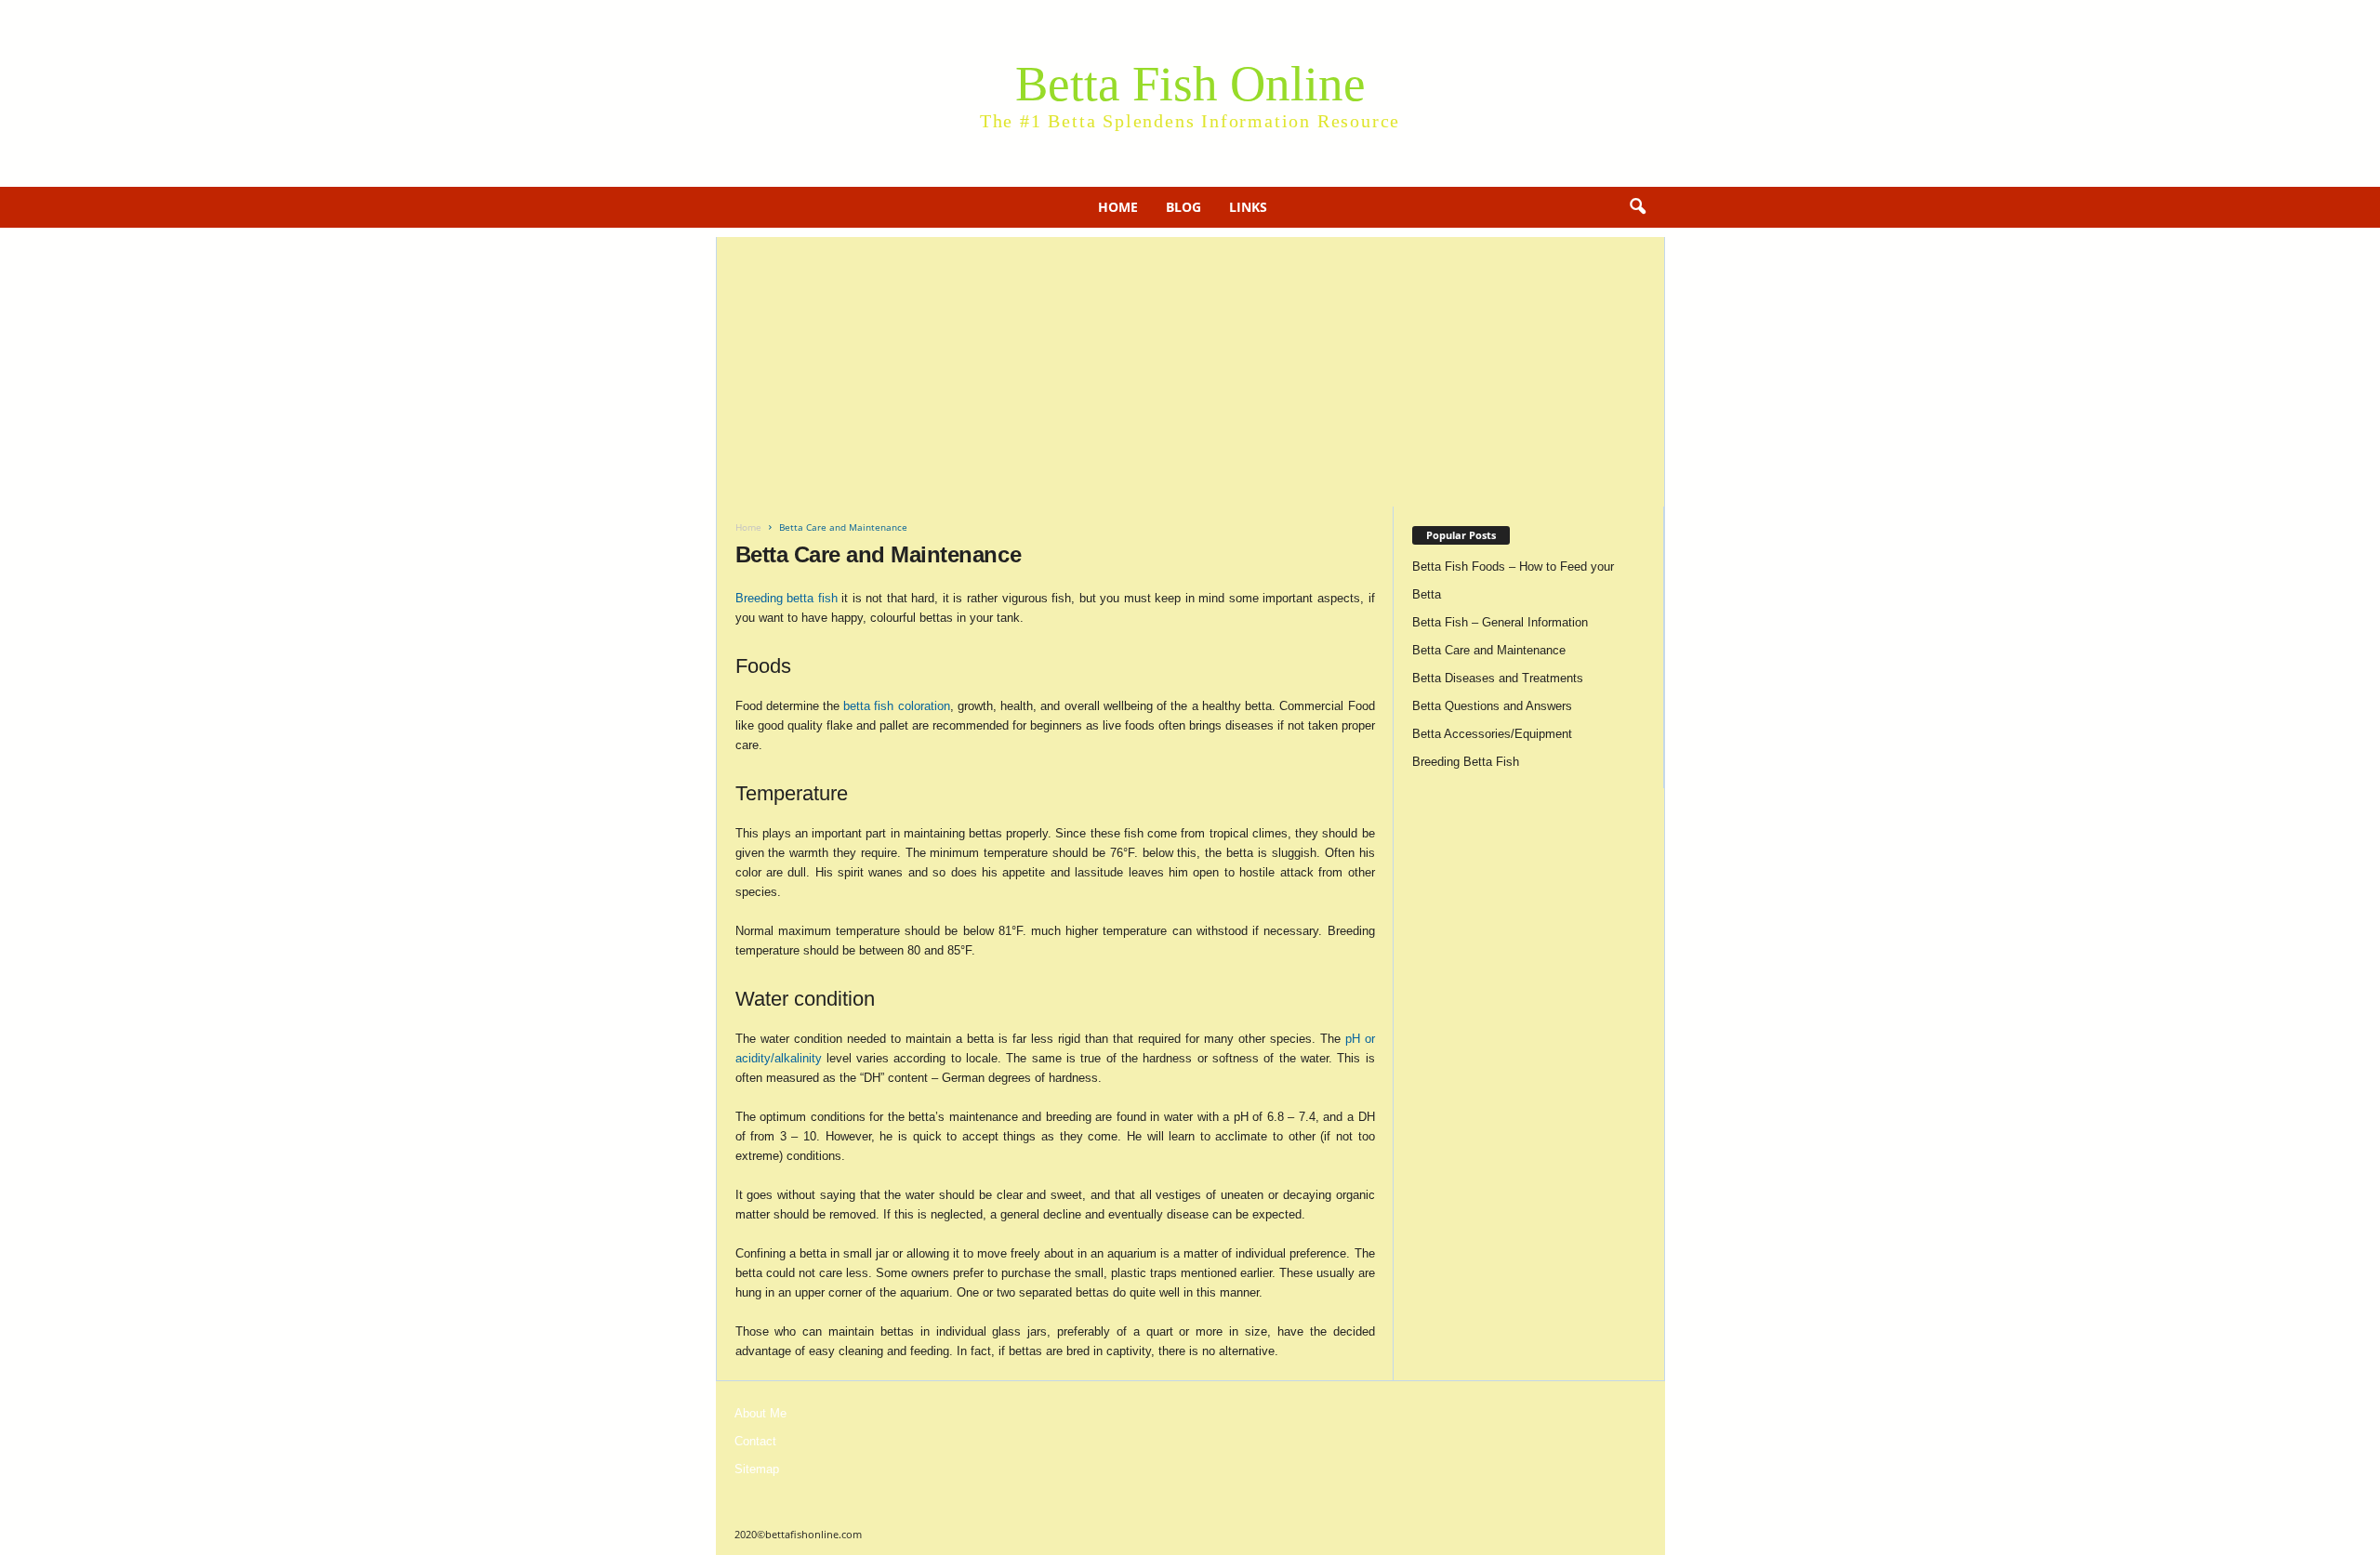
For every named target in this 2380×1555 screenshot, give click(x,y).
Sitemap (757, 1469)
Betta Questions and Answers (1492, 706)
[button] (1637, 207)
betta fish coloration (896, 706)
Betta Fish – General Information (1500, 622)
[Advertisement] (1190, 367)
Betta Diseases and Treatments (1498, 678)
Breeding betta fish (787, 598)
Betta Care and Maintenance (1489, 650)
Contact (755, 1441)
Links (1248, 207)
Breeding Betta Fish (1466, 762)
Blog (1183, 207)
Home (1118, 207)
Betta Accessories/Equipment (1492, 734)
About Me (760, 1413)
